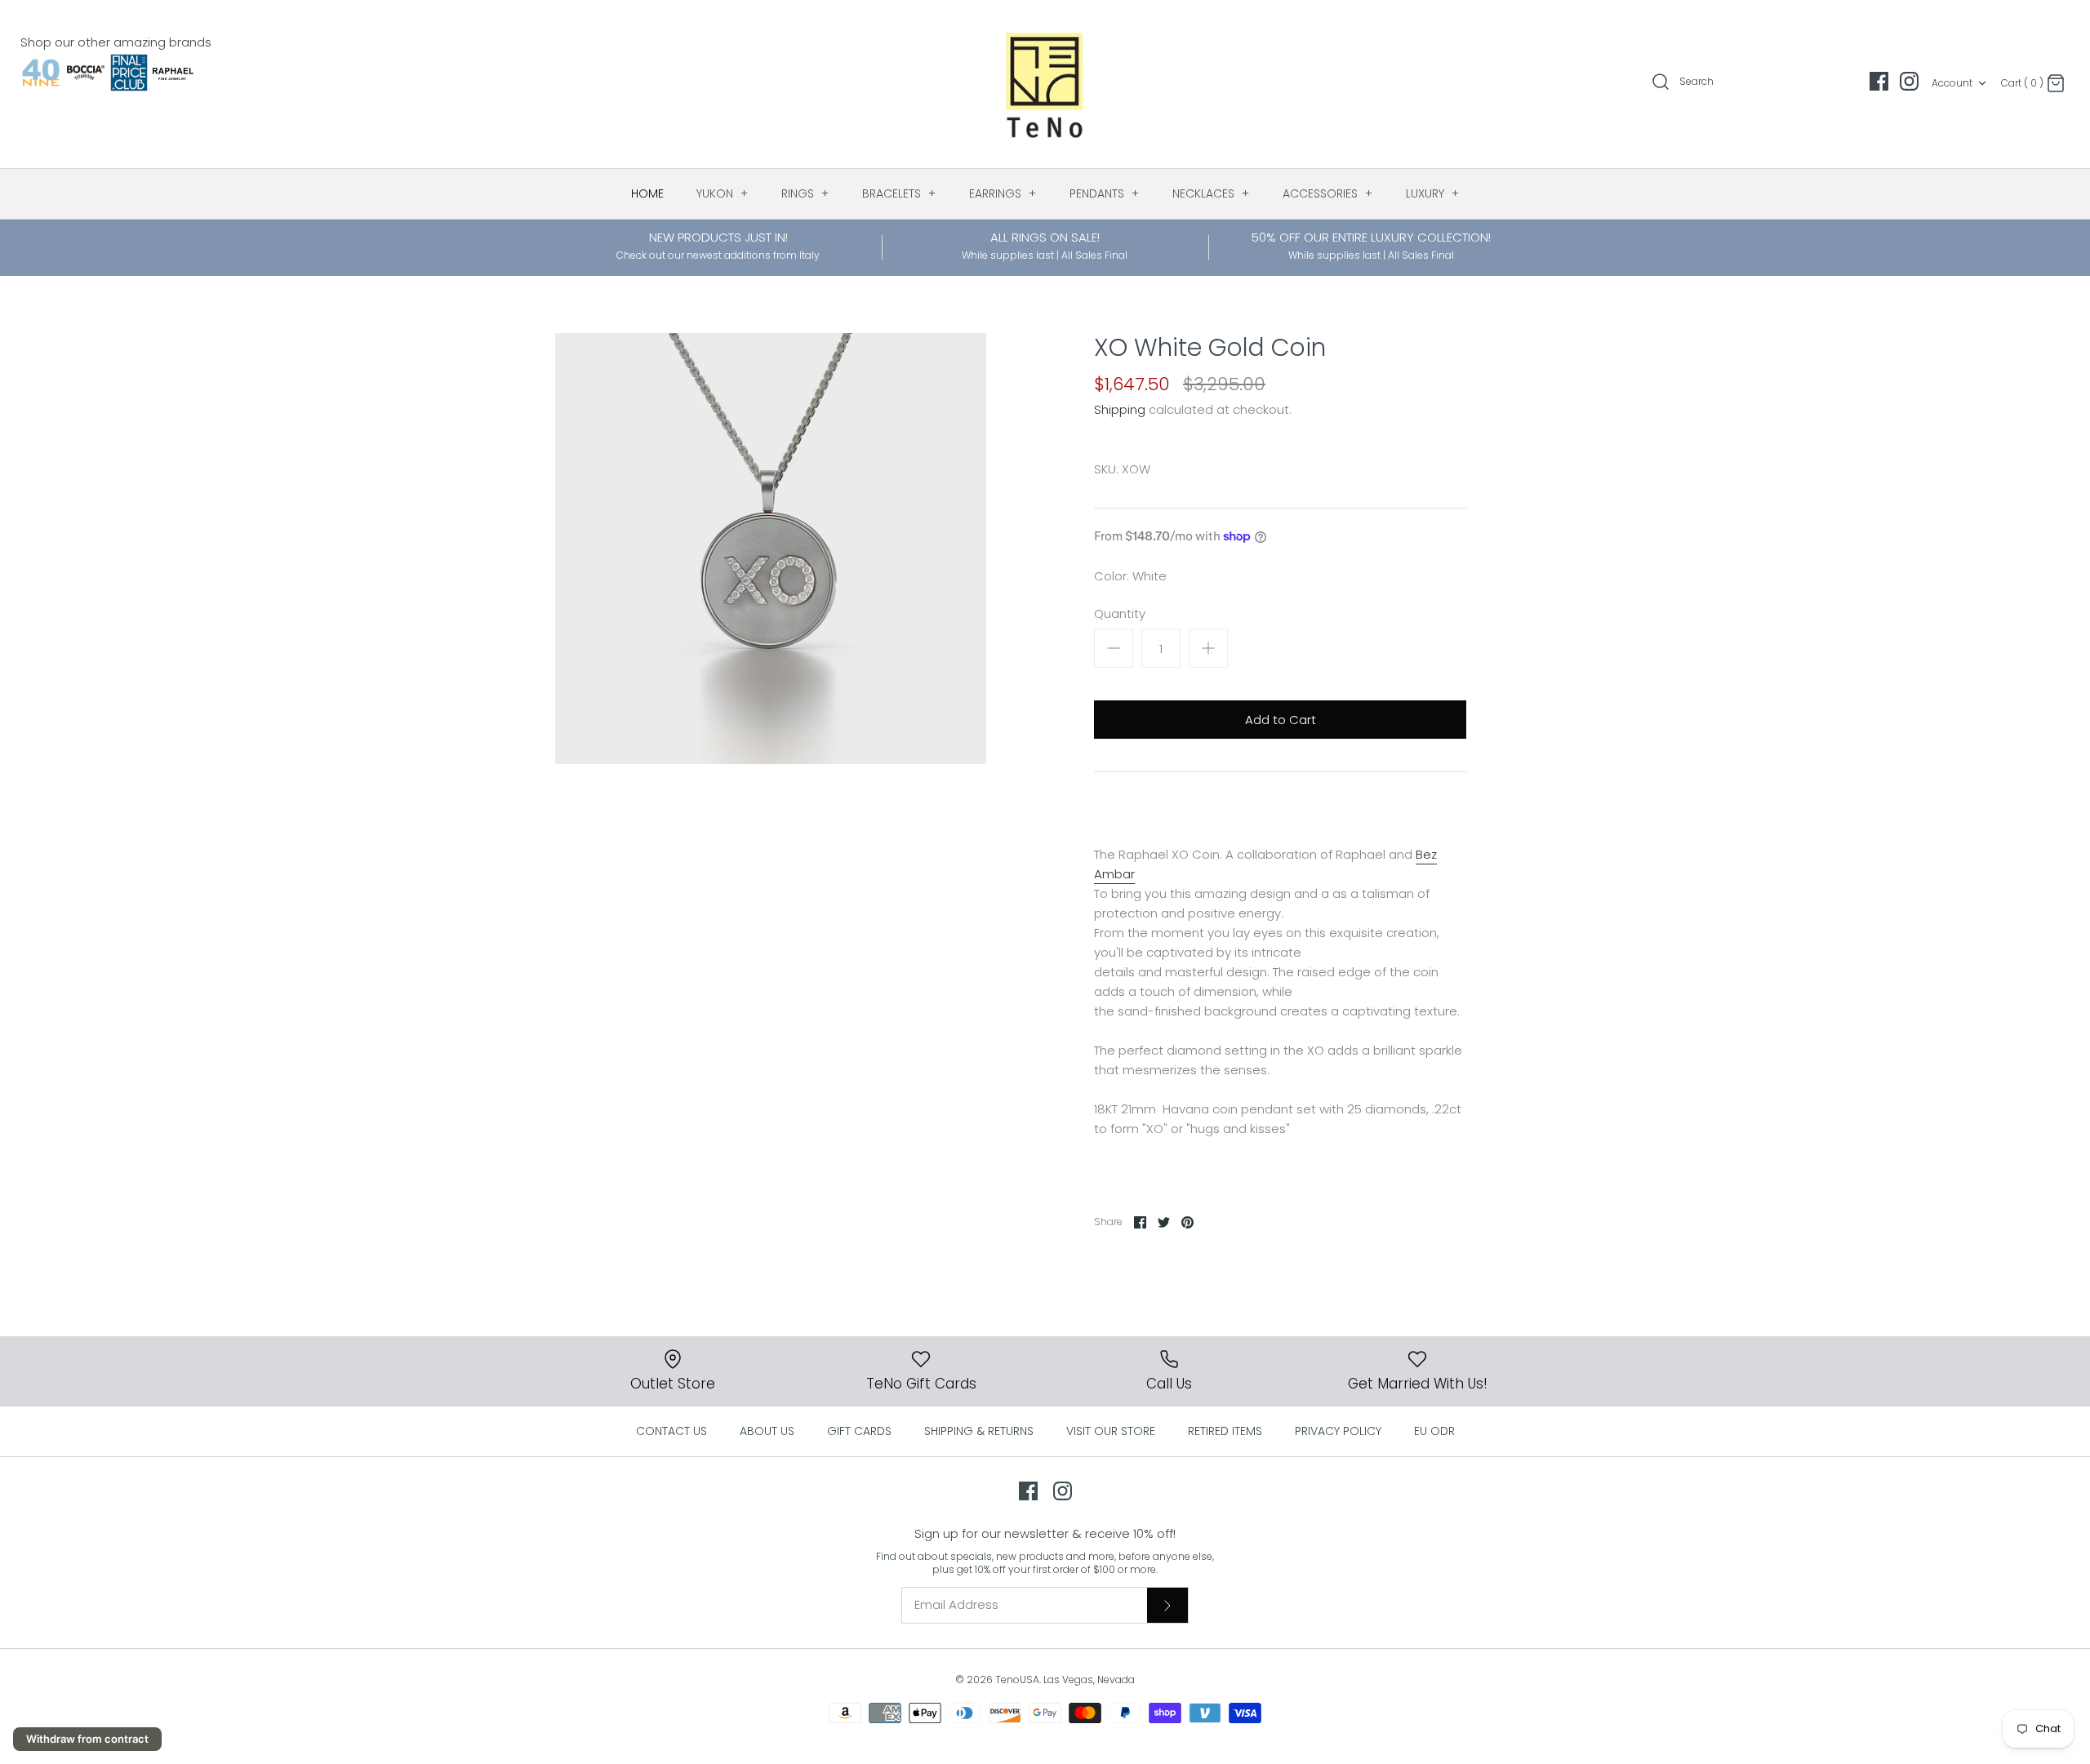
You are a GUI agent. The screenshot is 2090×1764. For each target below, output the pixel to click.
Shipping (1120, 409)
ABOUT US (767, 1431)
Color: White (1130, 576)
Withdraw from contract (87, 1739)
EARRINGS (1003, 193)
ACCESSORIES (1328, 193)
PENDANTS (1105, 193)
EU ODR (1434, 1431)
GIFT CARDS (859, 1431)
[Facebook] (1879, 81)
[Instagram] (1909, 81)
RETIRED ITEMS (1225, 1431)
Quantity (1120, 613)
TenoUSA (1017, 1680)
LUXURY (1433, 193)
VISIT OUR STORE (1111, 1431)
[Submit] (1167, 1605)
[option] (771, 549)
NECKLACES (1211, 193)
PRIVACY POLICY (1338, 1431)
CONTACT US (671, 1431)
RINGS (805, 193)
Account (1952, 83)
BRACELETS (899, 193)
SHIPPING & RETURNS (979, 1431)
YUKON (723, 193)
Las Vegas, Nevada (1089, 1680)
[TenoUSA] (1045, 84)
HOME (647, 193)
